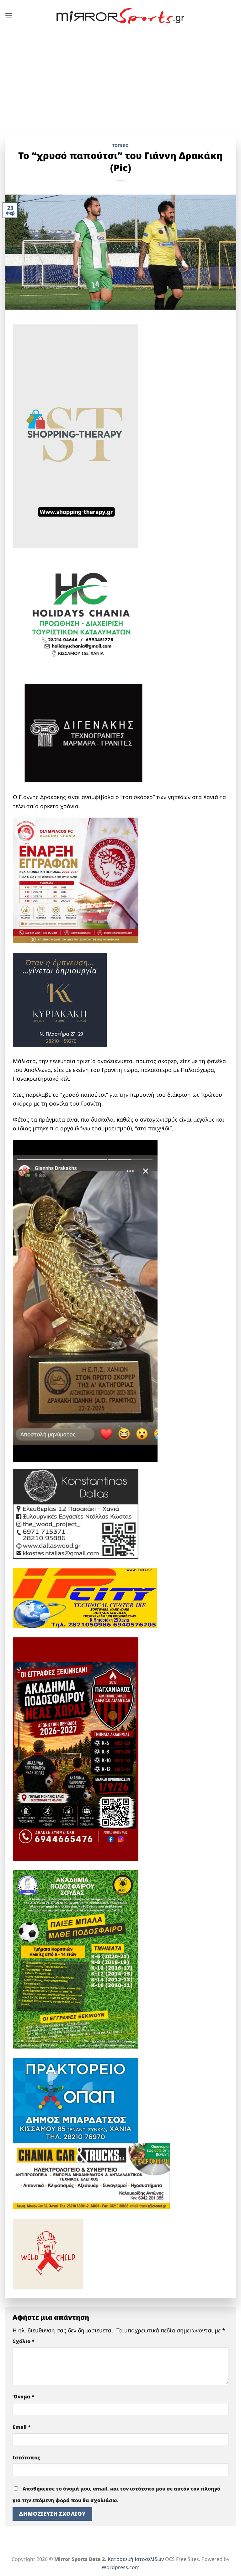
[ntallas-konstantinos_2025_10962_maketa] (76, 1513)
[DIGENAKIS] (83, 734)
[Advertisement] (120, 79)
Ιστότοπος (26, 2457)
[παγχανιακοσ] (76, 1748)
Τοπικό (121, 145)
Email (22, 2427)
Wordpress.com (121, 2567)
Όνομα (24, 2397)
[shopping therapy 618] (76, 435)
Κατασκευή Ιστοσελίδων (136, 2559)
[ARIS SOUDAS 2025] (76, 1959)
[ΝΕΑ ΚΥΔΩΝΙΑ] (76, 880)
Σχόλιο (24, 2341)
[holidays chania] (82, 611)
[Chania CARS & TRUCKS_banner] (91, 2175)
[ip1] (85, 1597)
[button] (9, 16)
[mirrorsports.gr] (121, 16)
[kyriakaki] (60, 999)
